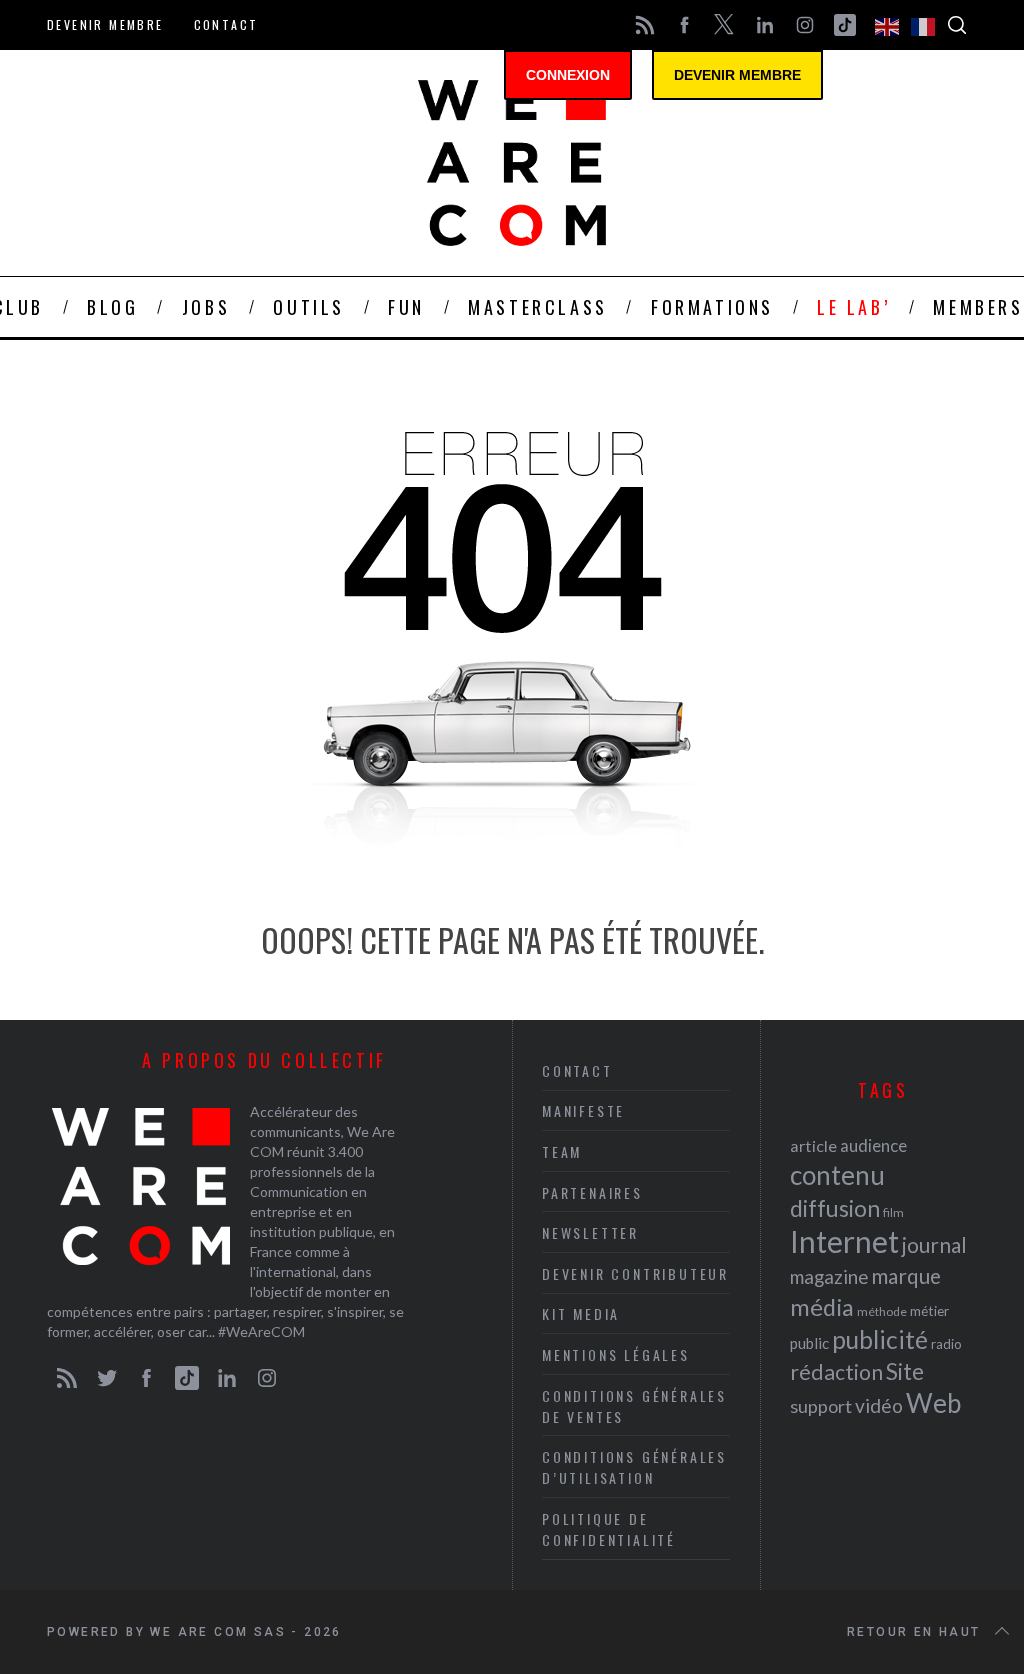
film (893, 1212)
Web (933, 1403)
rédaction (836, 1372)
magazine (829, 1276)
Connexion (568, 75)
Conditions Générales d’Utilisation (634, 1467)
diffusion (835, 1208)
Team (562, 1151)
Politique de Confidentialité (609, 1529)
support (821, 1406)
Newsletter (590, 1232)
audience (873, 1145)
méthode (882, 1311)
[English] (888, 25)
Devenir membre (105, 24)
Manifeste (583, 1110)
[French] (924, 25)
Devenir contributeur (635, 1273)
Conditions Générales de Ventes (634, 1406)
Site (905, 1371)
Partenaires (592, 1192)
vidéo (879, 1405)
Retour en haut (914, 1632)
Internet (844, 1241)
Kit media (581, 1313)
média (822, 1307)
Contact (226, 24)
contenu (837, 1175)
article (813, 1145)
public (809, 1343)
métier (929, 1310)
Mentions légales (616, 1354)
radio (946, 1344)
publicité (880, 1339)
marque (906, 1275)
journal (934, 1244)
